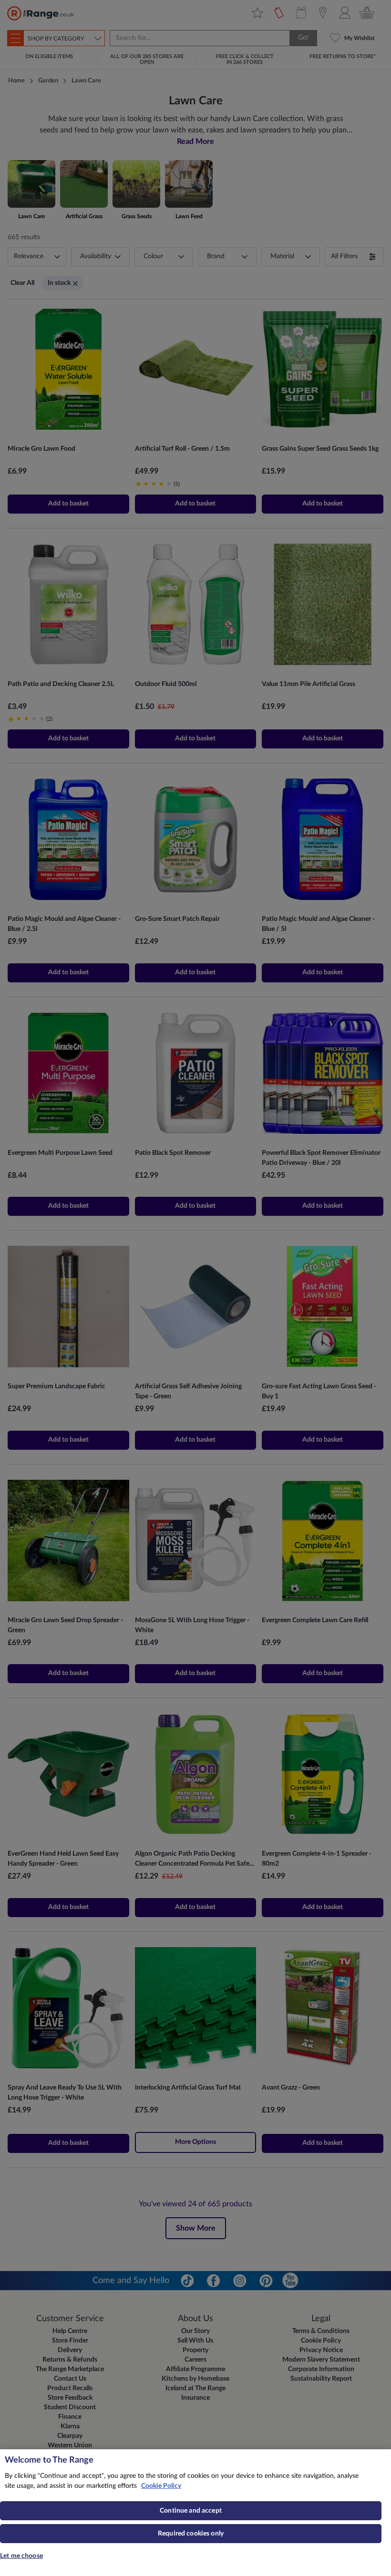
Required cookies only (191, 2534)
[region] (195, 2513)
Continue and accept (191, 2511)
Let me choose (21, 2556)
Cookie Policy (161, 2486)
